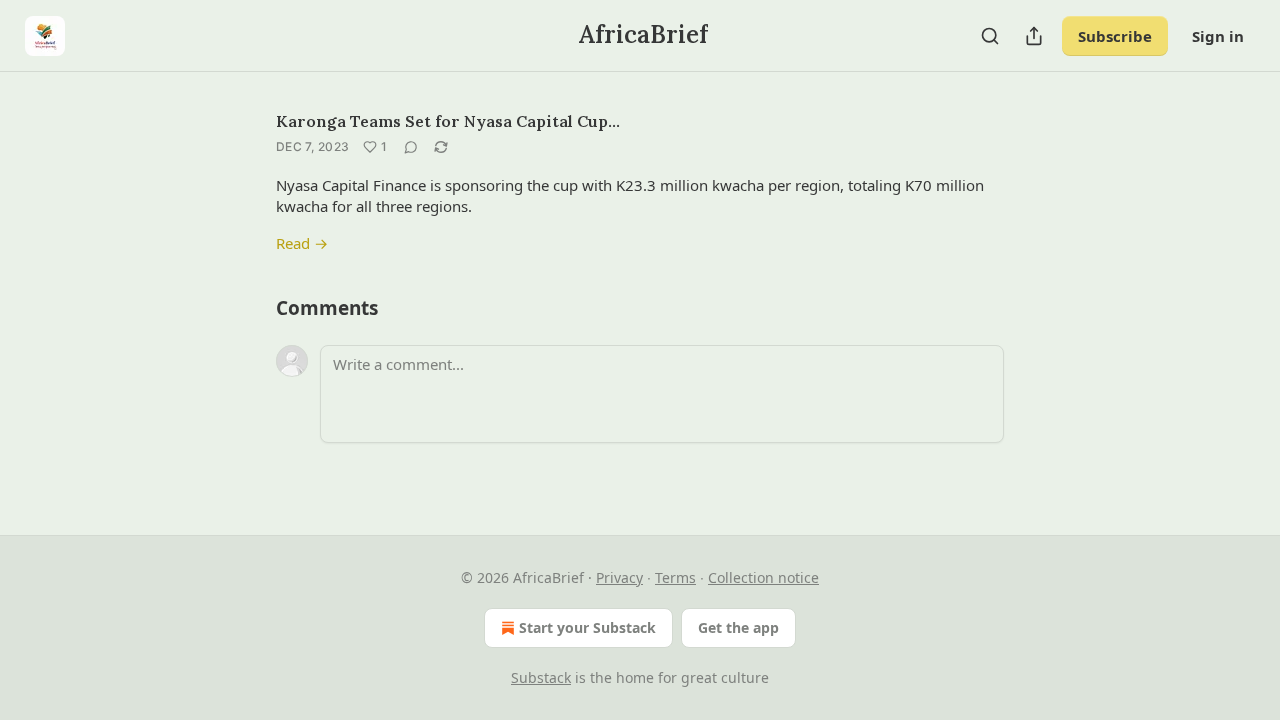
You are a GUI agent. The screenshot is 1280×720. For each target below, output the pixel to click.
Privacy (619, 577)
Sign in (1218, 36)
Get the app (738, 627)
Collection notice (763, 577)
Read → (302, 243)
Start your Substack (587, 627)
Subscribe (1115, 36)
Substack (541, 677)
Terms (675, 577)
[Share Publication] (1034, 36)
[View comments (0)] (411, 147)
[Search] (990, 36)
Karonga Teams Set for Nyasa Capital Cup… (448, 121)
